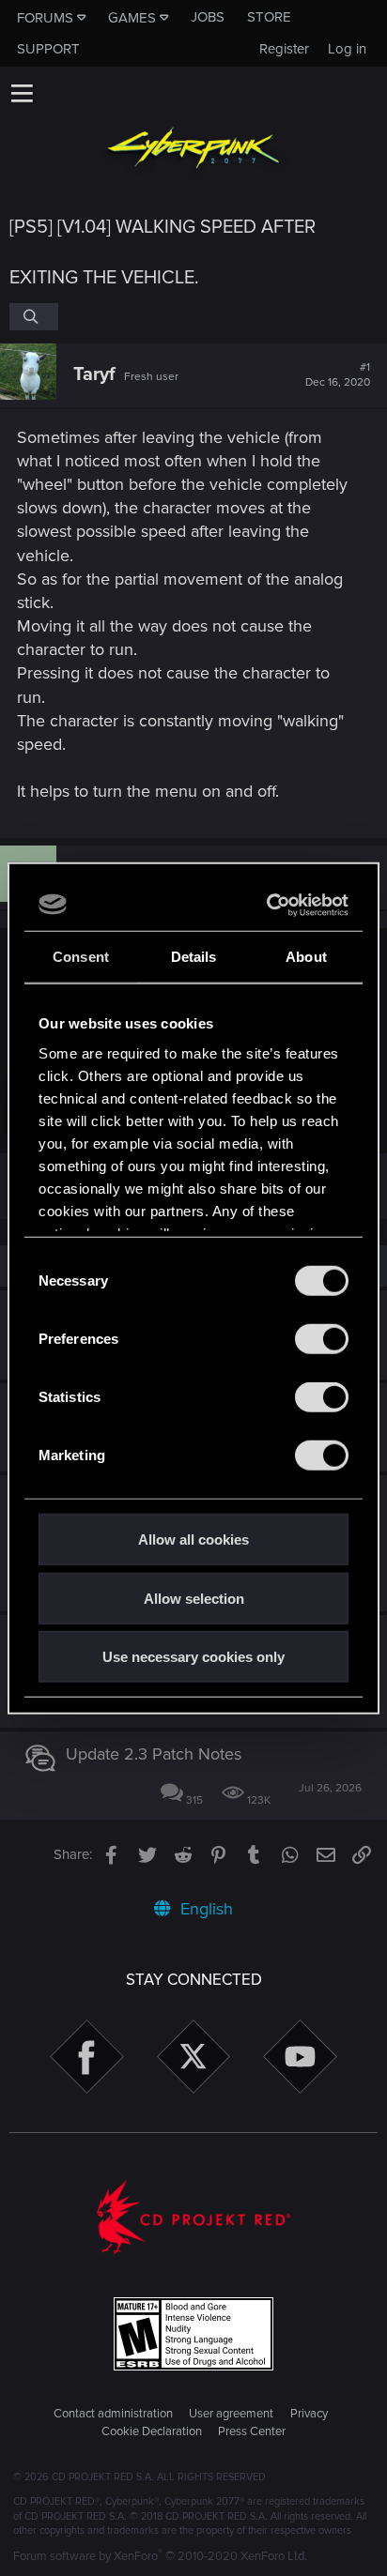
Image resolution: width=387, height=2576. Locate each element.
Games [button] (132, 18)
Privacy (309, 2414)
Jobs (208, 17)
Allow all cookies (193, 1540)
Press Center (252, 2431)
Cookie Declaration (152, 2431)
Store (269, 17)
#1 (338, 375)
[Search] (34, 316)
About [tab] (306, 957)
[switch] (322, 1339)
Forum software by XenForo (160, 2556)
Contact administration (113, 2414)
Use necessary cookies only (193, 1657)
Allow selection (194, 1598)
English (204, 1909)
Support (48, 49)
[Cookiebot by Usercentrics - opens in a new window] (269, 905)
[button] (22, 93)
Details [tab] (194, 957)
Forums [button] (45, 18)
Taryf (94, 374)
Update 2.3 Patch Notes (154, 1754)
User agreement (231, 2414)
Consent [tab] (81, 957)
